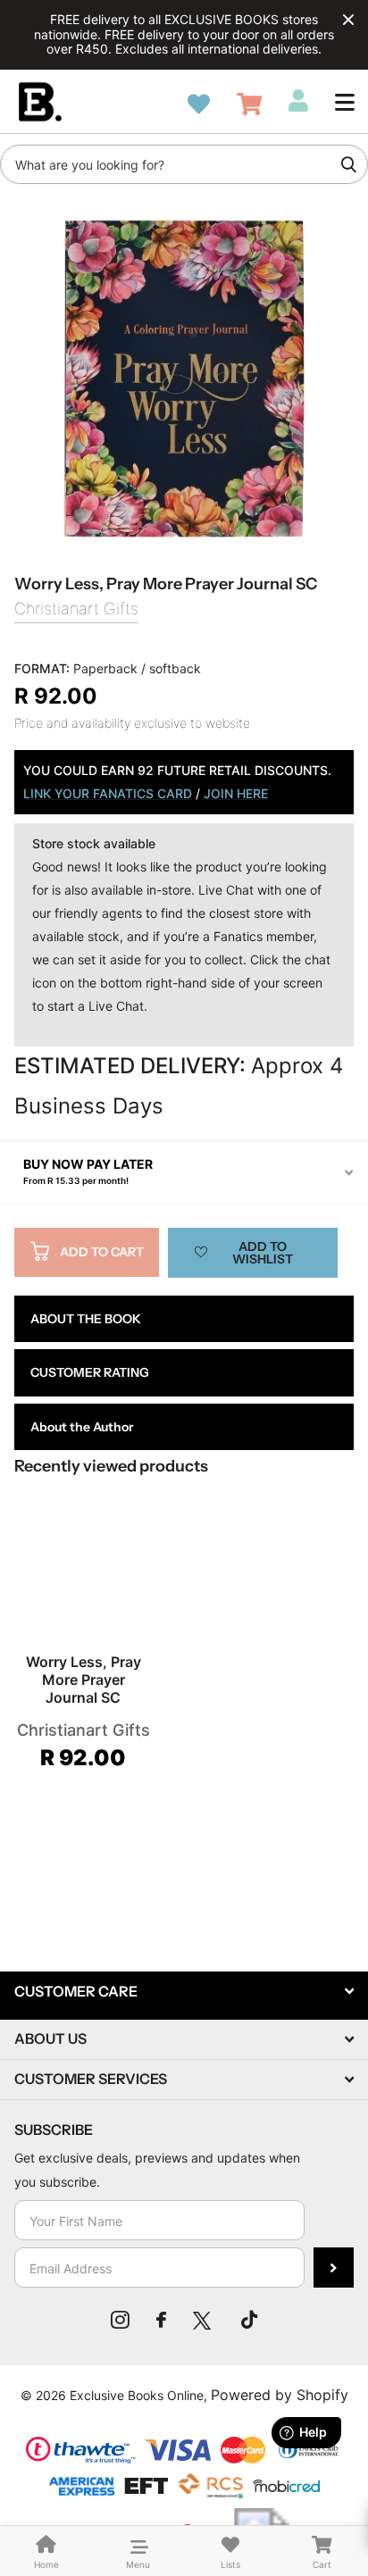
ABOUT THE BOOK (86, 1319)
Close (348, 20)
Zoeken (348, 164)
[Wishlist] (199, 104)
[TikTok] (249, 2320)
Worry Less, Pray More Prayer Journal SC (84, 1680)
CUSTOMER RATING (90, 1372)
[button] (345, 102)
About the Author (82, 1427)
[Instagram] (120, 2320)
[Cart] (249, 104)
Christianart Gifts (76, 609)
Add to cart (102, 1252)
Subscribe (334, 2268)
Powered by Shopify (280, 2395)
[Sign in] (298, 101)
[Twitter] (204, 2320)
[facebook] (161, 2320)
